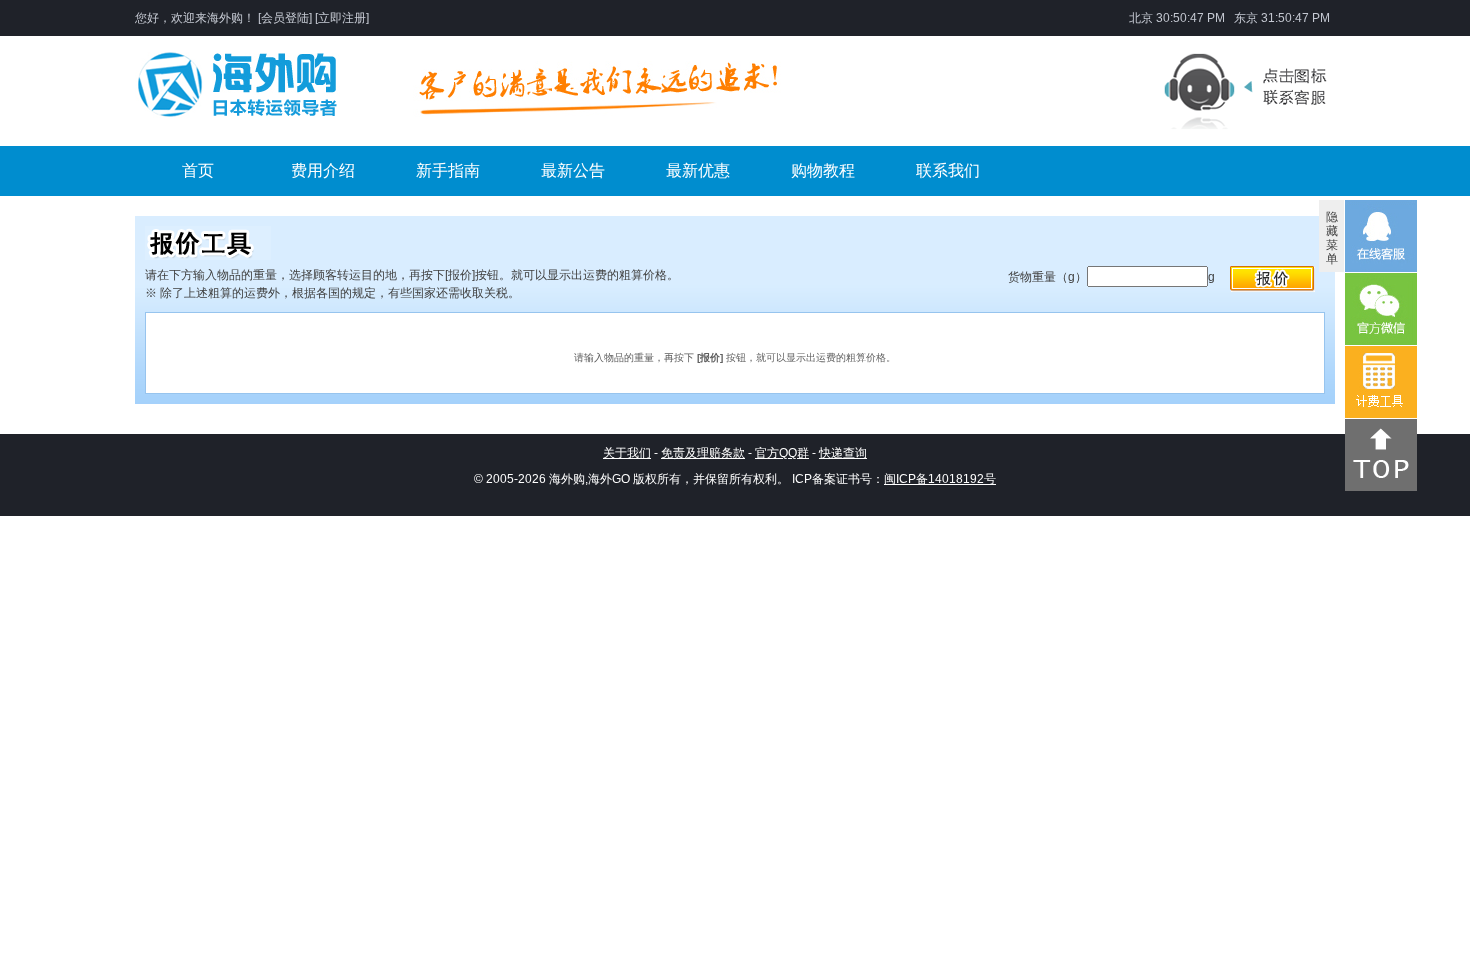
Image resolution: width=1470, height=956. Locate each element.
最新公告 (573, 170)
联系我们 (948, 170)
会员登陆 (285, 18)
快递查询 (843, 453)
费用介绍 (323, 170)
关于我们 (627, 453)
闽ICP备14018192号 (940, 479)
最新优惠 (698, 170)
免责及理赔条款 (703, 453)
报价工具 (1272, 279)
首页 (198, 170)
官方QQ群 (782, 453)
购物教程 (823, 170)
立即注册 (342, 18)
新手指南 (448, 170)
